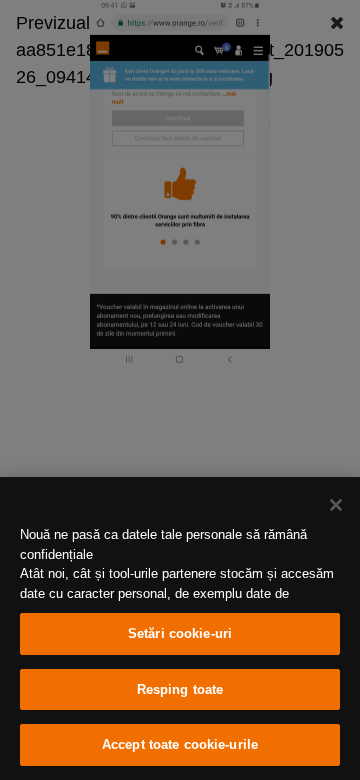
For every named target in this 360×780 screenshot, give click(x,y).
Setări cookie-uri (180, 633)
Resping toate (180, 689)
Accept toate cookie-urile (180, 744)
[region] (180, 628)
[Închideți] (336, 505)
